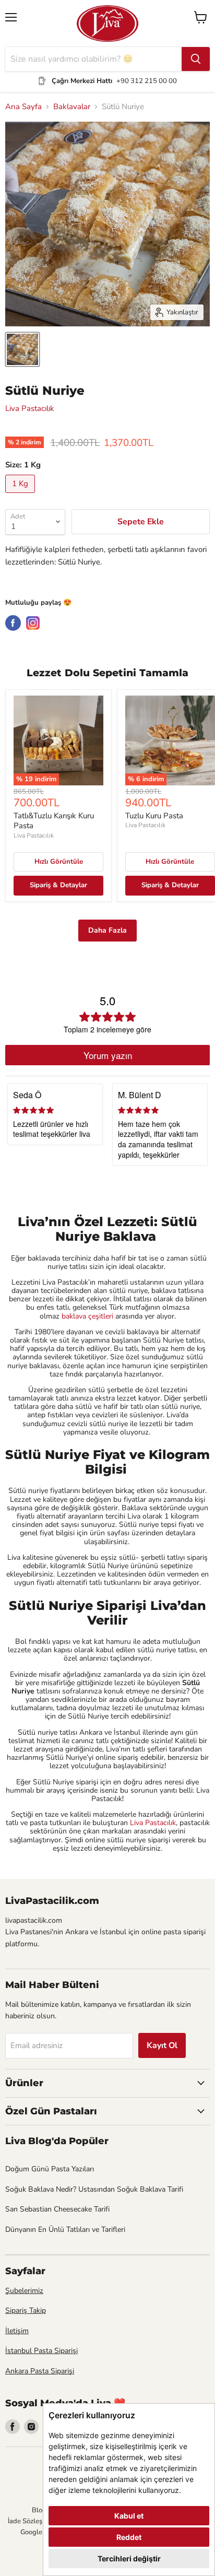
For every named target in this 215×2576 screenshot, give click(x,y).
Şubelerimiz (24, 2291)
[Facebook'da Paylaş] (13, 623)
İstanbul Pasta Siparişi (41, 2351)
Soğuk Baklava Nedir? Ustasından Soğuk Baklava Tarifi (94, 2189)
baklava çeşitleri (88, 1316)
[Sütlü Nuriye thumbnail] (22, 349)
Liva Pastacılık (30, 408)
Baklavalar (72, 107)
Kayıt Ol (162, 2045)
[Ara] (196, 59)
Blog (39, 2510)
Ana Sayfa (23, 107)
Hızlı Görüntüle (59, 862)
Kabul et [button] (129, 2516)
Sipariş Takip (26, 2310)
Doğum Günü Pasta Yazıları (50, 2169)
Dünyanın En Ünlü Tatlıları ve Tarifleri (65, 2230)
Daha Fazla (107, 930)
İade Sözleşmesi (32, 2521)
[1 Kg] (21, 496)
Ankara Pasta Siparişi (40, 2371)
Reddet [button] (129, 2537)
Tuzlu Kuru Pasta (154, 816)
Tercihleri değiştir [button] (129, 2559)
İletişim (17, 2331)
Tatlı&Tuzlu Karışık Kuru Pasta (54, 821)
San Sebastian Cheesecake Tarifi (57, 2209)
